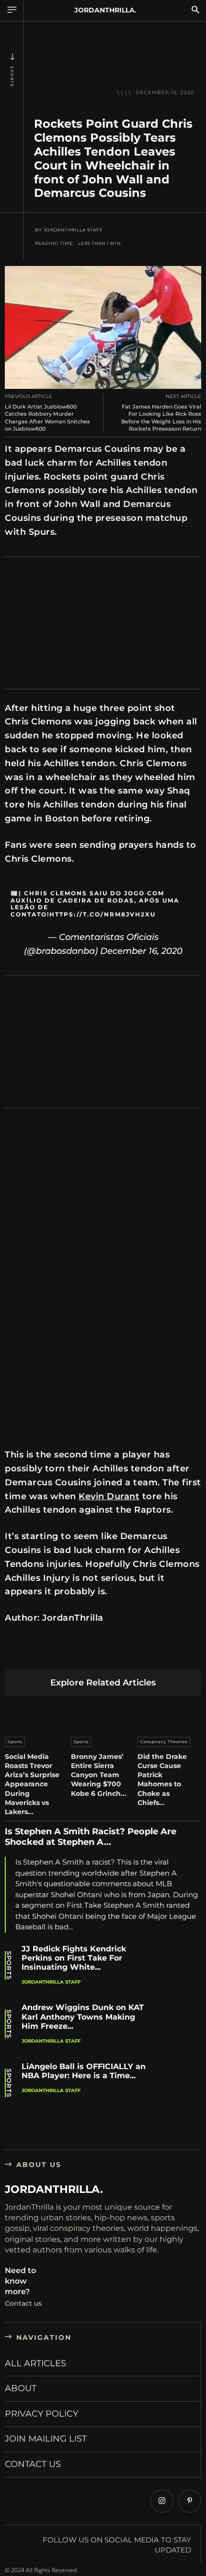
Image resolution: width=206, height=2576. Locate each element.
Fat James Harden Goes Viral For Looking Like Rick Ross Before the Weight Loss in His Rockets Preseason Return (161, 418)
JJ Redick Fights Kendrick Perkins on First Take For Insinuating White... (74, 1958)
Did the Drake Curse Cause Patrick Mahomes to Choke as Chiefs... (162, 1780)
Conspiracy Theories (164, 1742)
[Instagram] (162, 2501)
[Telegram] (150, 1655)
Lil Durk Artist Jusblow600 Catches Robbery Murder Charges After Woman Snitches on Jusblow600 (47, 418)
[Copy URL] (195, 1655)
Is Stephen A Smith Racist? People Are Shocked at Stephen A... (91, 1837)
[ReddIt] (105, 1655)
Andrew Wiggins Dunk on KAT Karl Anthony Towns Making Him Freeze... (83, 2016)
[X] (37, 1655)
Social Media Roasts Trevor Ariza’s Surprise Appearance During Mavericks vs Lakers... (32, 1784)
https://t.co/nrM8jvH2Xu (103, 914)
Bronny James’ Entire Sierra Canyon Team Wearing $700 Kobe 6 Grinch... (99, 1775)
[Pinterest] (60, 1655)
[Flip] (172, 1655)
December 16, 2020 (141, 951)
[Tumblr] (127, 1655)
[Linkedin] (82, 1655)
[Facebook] (15, 1655)
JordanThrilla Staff (73, 230)
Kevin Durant (109, 1496)
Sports (12, 77)
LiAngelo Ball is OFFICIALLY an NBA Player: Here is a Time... (84, 2071)
